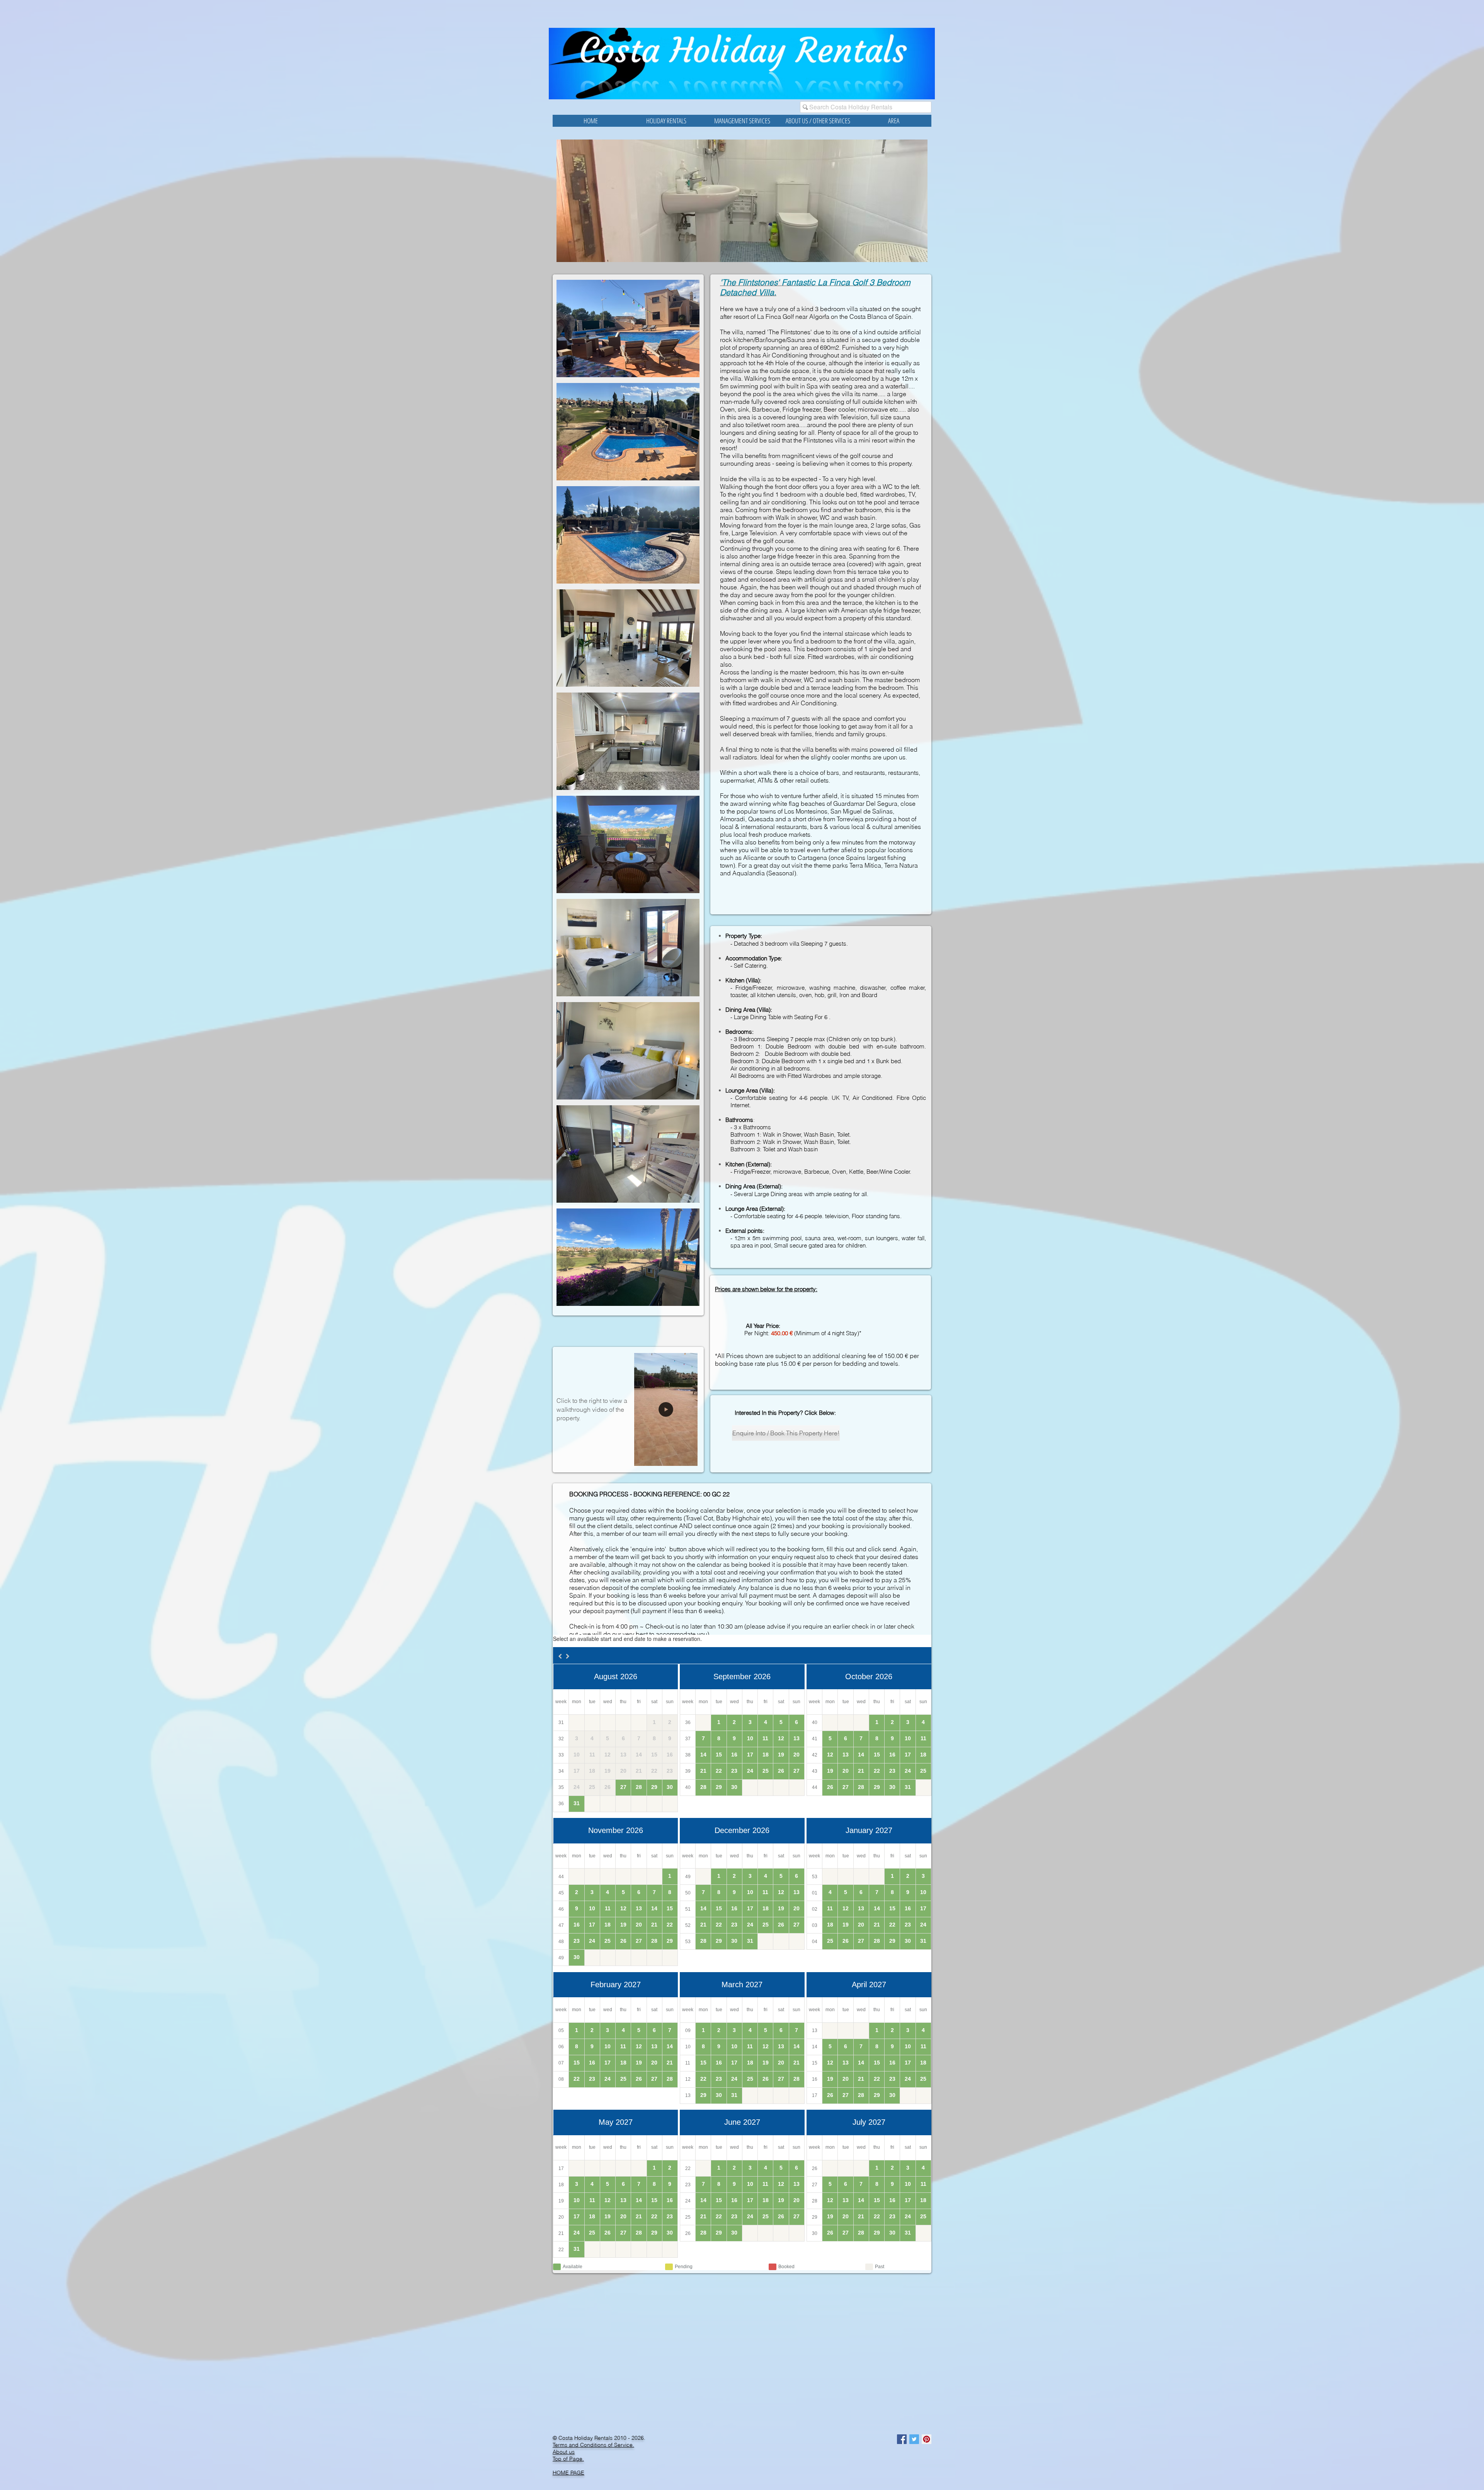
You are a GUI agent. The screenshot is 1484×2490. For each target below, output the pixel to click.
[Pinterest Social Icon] (927, 2439)
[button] (666, 121)
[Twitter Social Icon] (914, 2439)
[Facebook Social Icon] (902, 2439)
